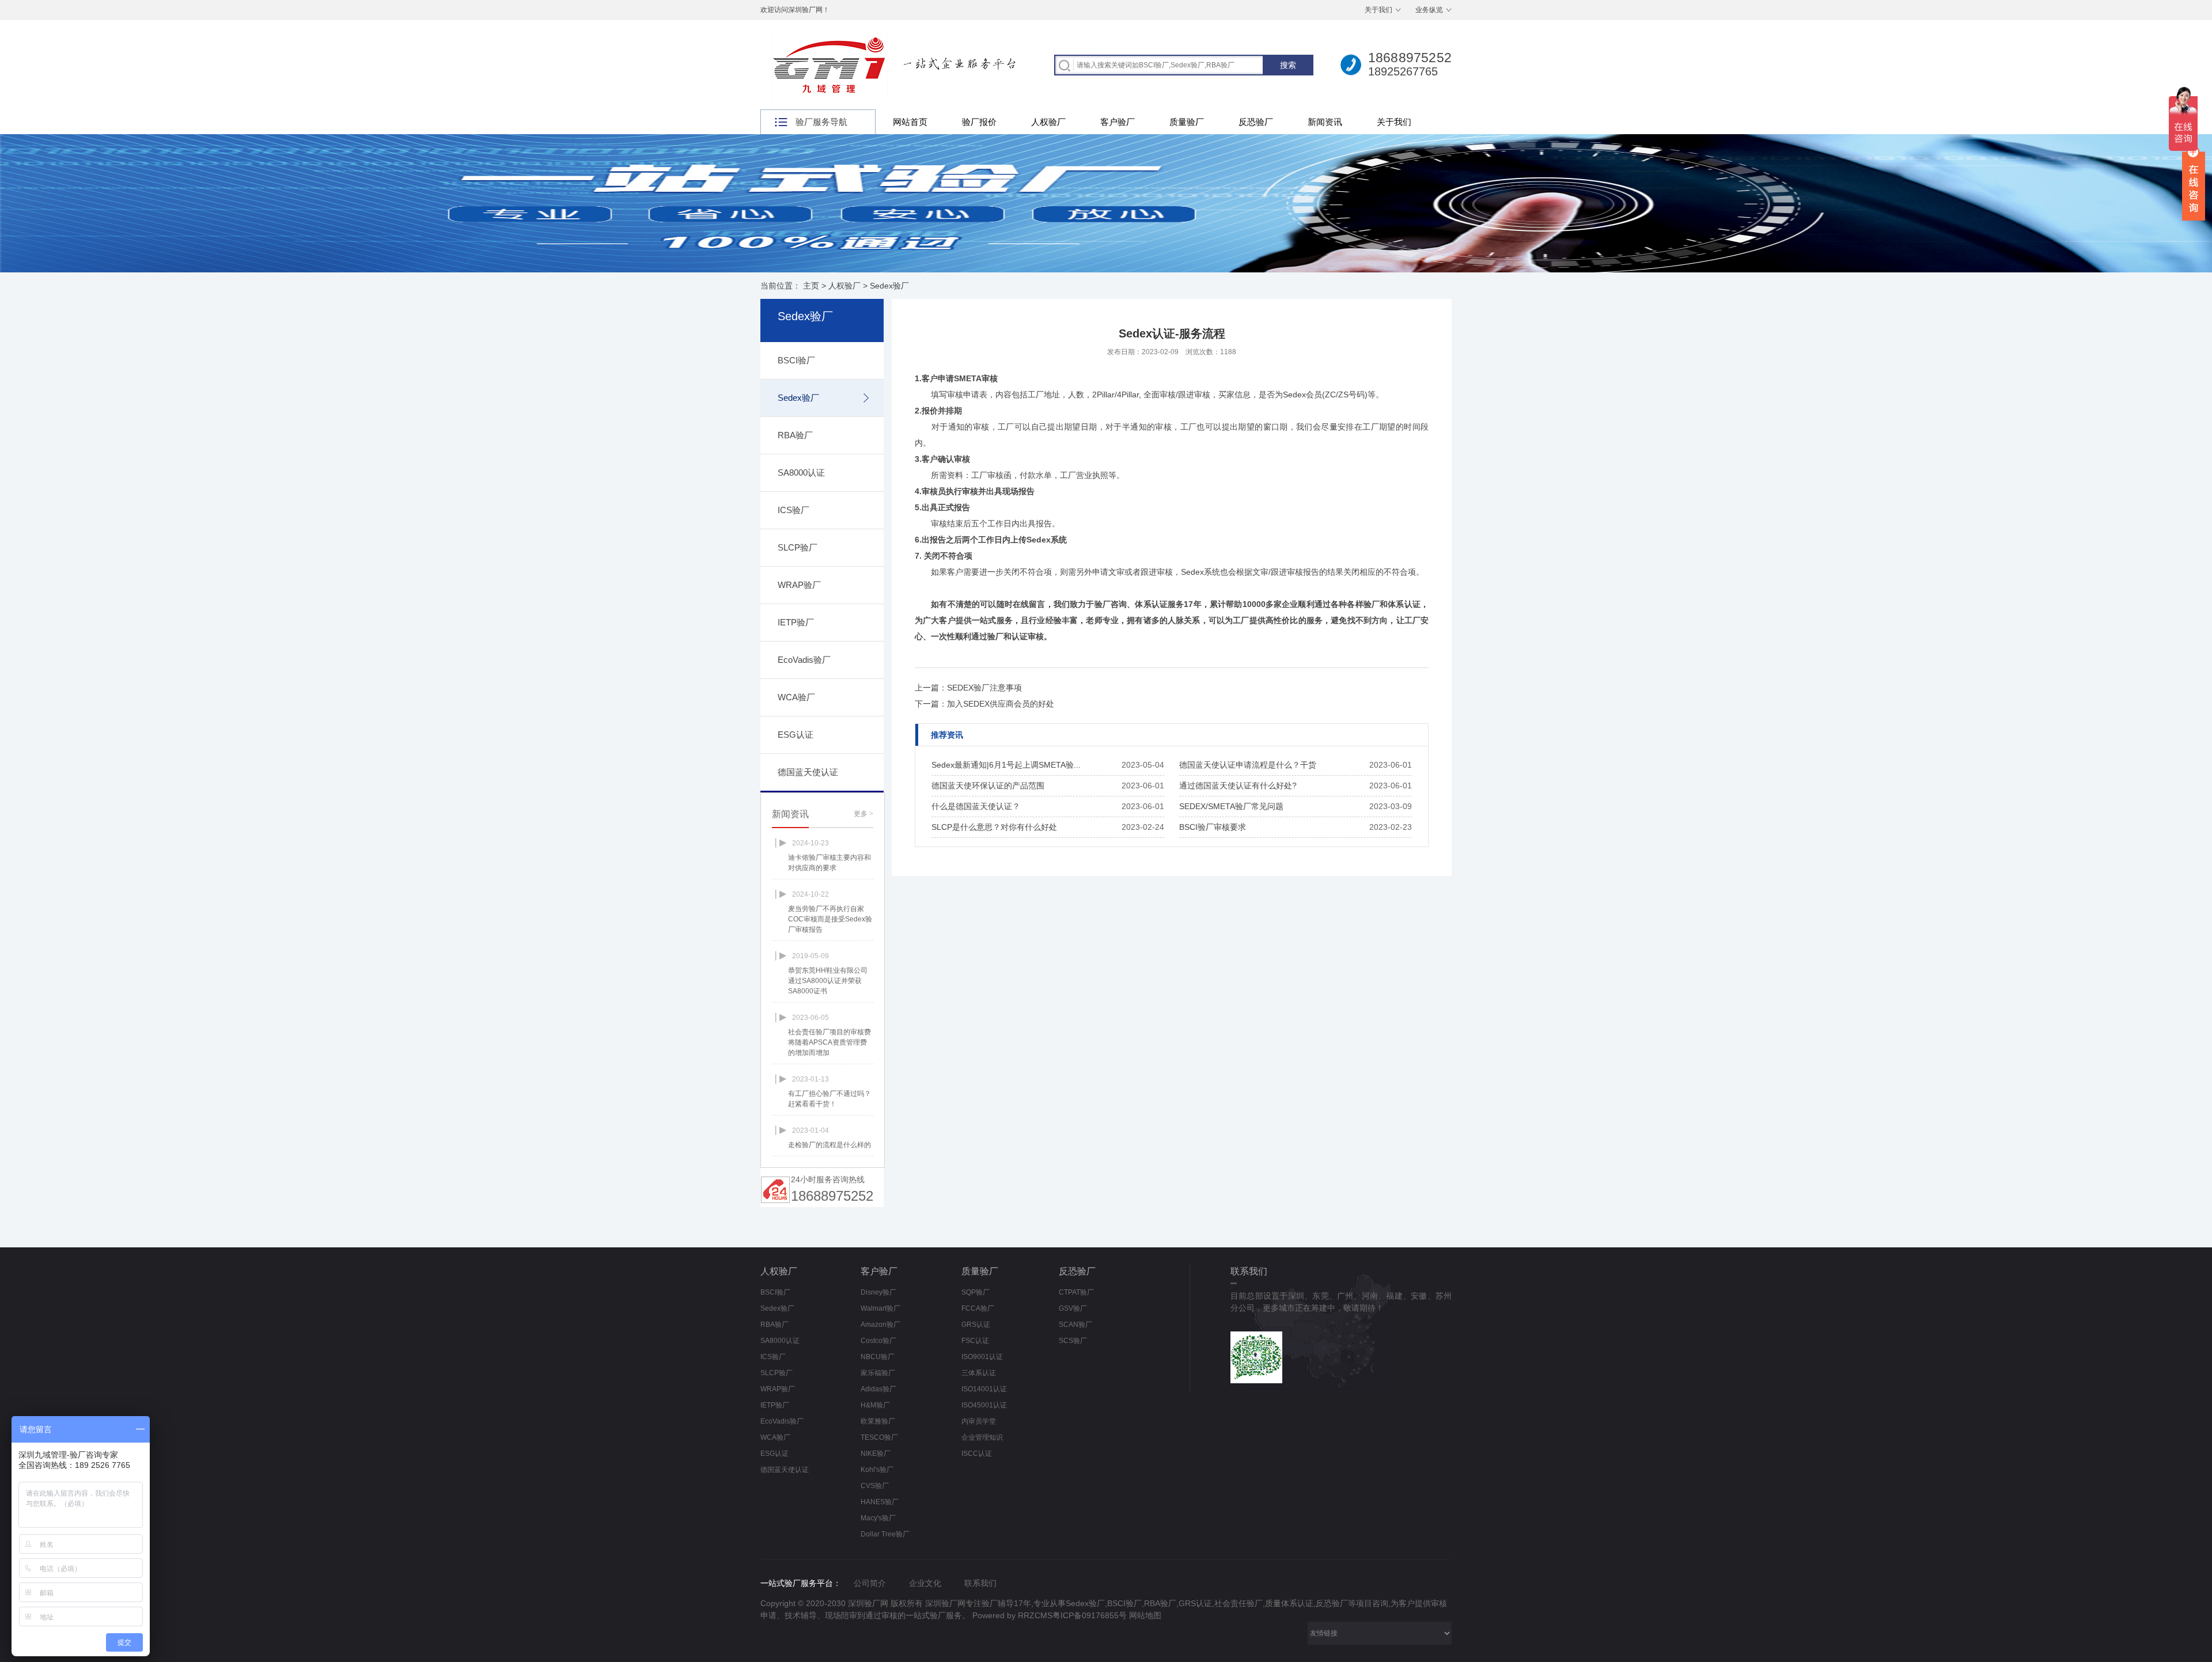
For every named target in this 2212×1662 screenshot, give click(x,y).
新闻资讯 (1325, 122)
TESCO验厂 (879, 1437)
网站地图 (1145, 1615)
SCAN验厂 (1075, 1325)
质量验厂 (1187, 122)
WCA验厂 (796, 697)
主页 (811, 286)
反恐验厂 (1256, 122)
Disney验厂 (878, 1292)
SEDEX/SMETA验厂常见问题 (1231, 806)
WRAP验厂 (799, 585)
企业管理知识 (982, 1437)
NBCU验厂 (878, 1357)
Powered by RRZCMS (1011, 1615)
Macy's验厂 (878, 1518)
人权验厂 (1048, 122)
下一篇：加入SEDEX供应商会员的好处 (984, 704)
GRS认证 (976, 1325)
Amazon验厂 (880, 1325)
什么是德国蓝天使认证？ (976, 806)
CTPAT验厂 (1076, 1292)
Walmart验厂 (880, 1308)
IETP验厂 (796, 622)
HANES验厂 (880, 1502)
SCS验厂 (1073, 1341)
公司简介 (870, 1583)
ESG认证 (796, 735)
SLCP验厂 (798, 547)
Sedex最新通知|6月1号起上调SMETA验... (1006, 765)
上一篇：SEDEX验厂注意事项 (968, 688)
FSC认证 (975, 1341)
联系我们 (980, 1583)
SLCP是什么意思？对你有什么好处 (994, 827)
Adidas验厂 (878, 1389)
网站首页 (910, 122)
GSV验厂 (1073, 1308)
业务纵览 (1429, 10)
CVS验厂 (875, 1486)
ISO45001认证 (984, 1405)
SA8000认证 (801, 473)
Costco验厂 (878, 1341)
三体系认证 (979, 1373)
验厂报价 (979, 122)
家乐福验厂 (878, 1373)
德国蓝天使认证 (808, 772)
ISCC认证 (977, 1454)
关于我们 (1378, 10)
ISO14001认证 (984, 1389)
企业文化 (925, 1583)
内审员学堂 (979, 1421)
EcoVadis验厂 (804, 660)
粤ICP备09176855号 (1090, 1615)
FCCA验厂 (978, 1308)
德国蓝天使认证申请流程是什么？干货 (1248, 765)
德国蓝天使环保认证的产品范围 (988, 786)
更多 (863, 814)
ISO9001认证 (982, 1357)
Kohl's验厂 (877, 1470)
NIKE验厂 (876, 1454)
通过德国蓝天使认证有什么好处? (1238, 786)
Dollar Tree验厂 (885, 1534)
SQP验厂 (976, 1292)
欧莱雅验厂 (878, 1421)
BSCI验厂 (796, 360)
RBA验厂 (795, 435)
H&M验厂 (875, 1405)
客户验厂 (1118, 122)
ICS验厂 (793, 510)
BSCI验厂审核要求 (1213, 827)
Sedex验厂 (889, 286)
